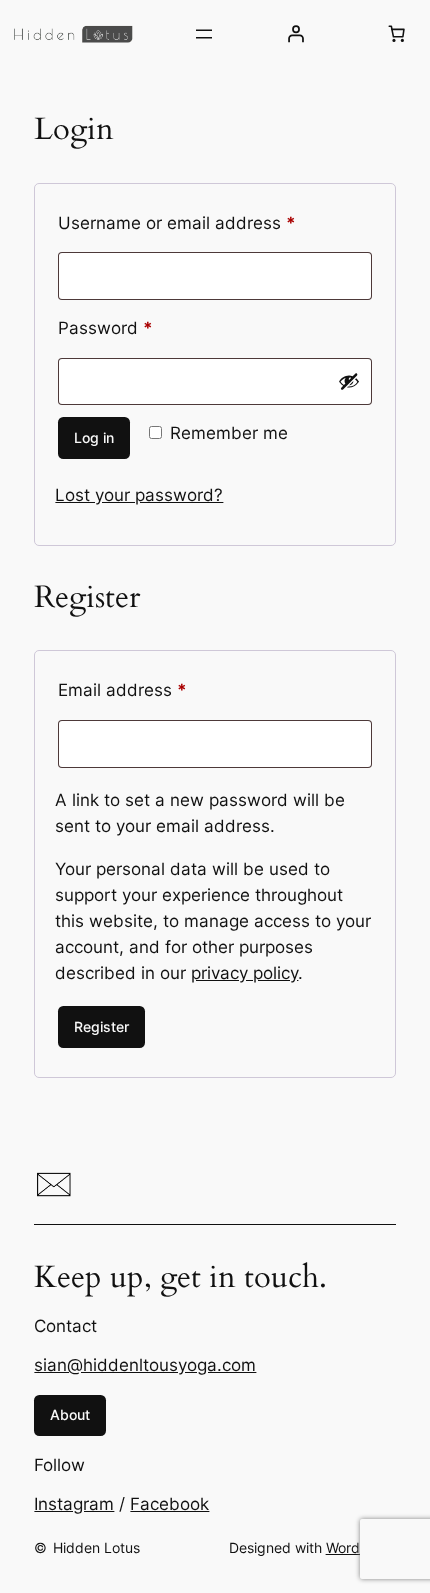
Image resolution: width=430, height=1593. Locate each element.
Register (101, 1026)
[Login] (295, 34)
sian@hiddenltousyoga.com (145, 1365)
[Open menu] (204, 34)
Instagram (74, 1504)
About (70, 1414)
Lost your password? (139, 495)
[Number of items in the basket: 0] (396, 34)
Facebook (169, 1504)
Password (141, 327)
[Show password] (349, 381)
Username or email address (212, 222)
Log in (94, 437)
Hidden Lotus (96, 1547)
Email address (158, 689)
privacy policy (244, 973)
